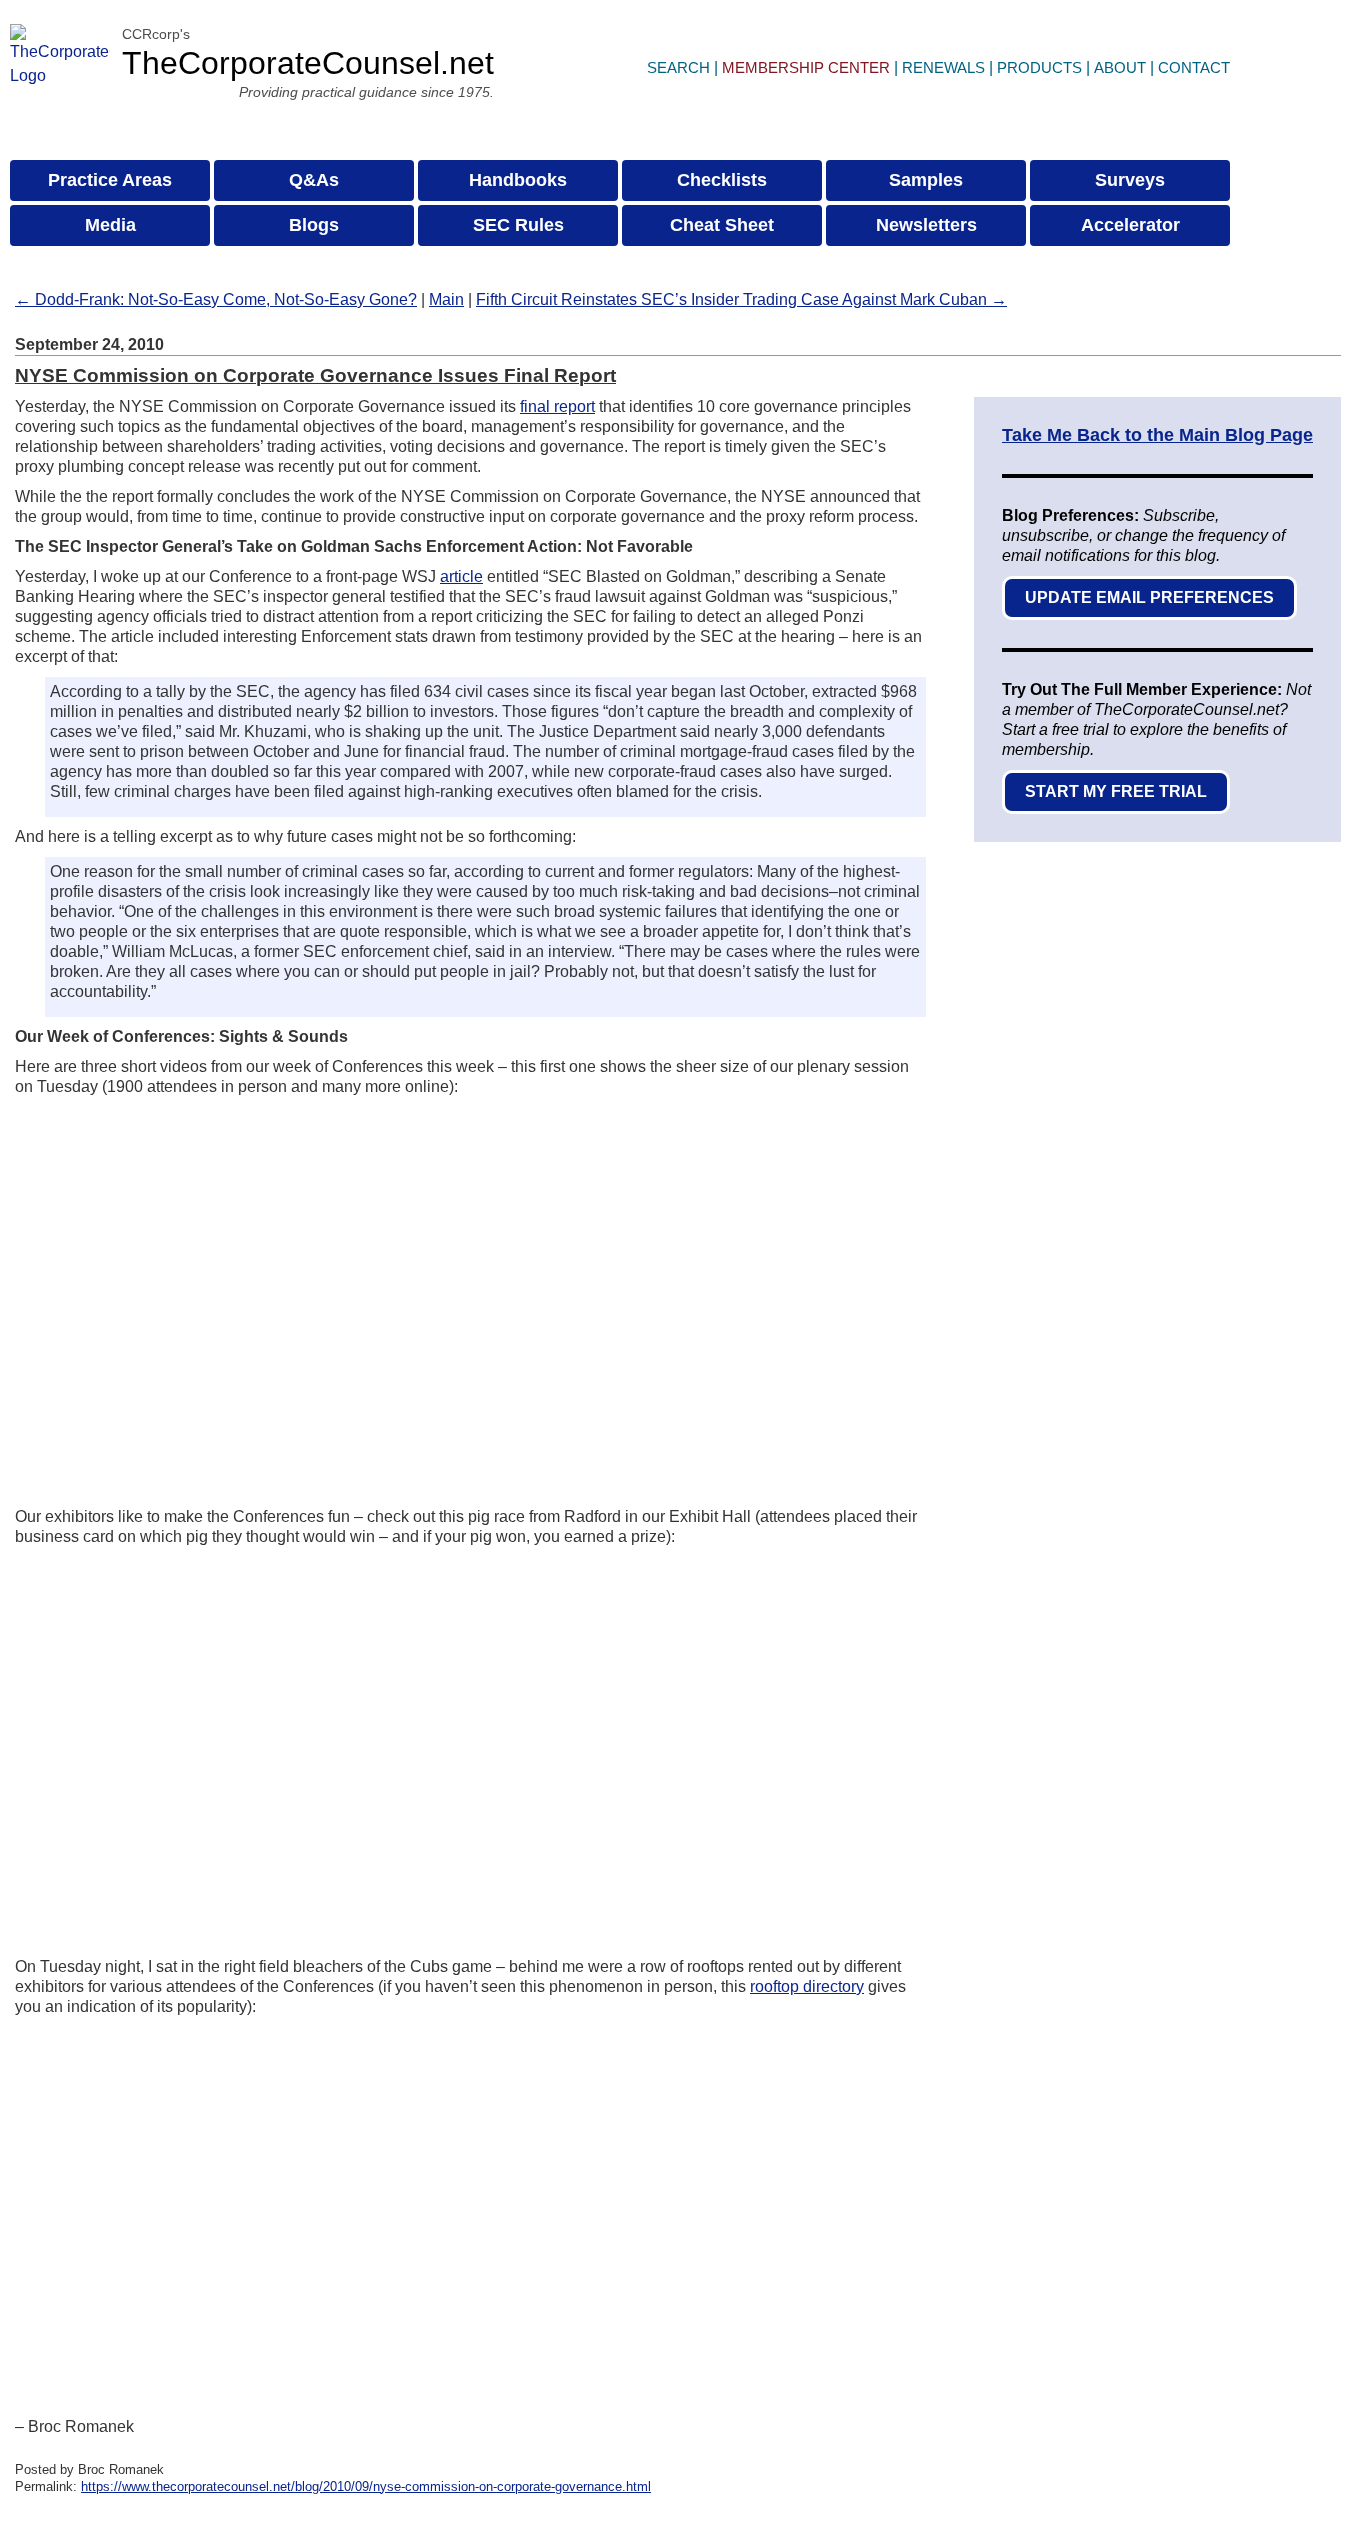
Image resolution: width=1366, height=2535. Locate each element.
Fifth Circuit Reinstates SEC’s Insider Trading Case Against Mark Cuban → (741, 299)
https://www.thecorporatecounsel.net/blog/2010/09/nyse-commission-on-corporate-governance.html (366, 2486)
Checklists (722, 180)
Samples (926, 180)
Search (678, 67)
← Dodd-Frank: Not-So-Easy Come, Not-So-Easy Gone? (216, 299)
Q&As (314, 180)
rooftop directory (807, 1986)
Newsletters (926, 225)
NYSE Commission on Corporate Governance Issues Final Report (315, 375)
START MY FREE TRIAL (1116, 791)
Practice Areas (110, 180)
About (1120, 67)
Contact (1194, 67)
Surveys (1130, 180)
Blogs (314, 225)
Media (110, 225)
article (461, 576)
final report (557, 406)
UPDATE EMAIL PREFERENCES (1149, 597)
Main (446, 299)
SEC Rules (518, 225)
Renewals (943, 67)
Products (1039, 67)
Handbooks (518, 180)
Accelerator (1130, 225)
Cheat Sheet (722, 225)
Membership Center (806, 67)
